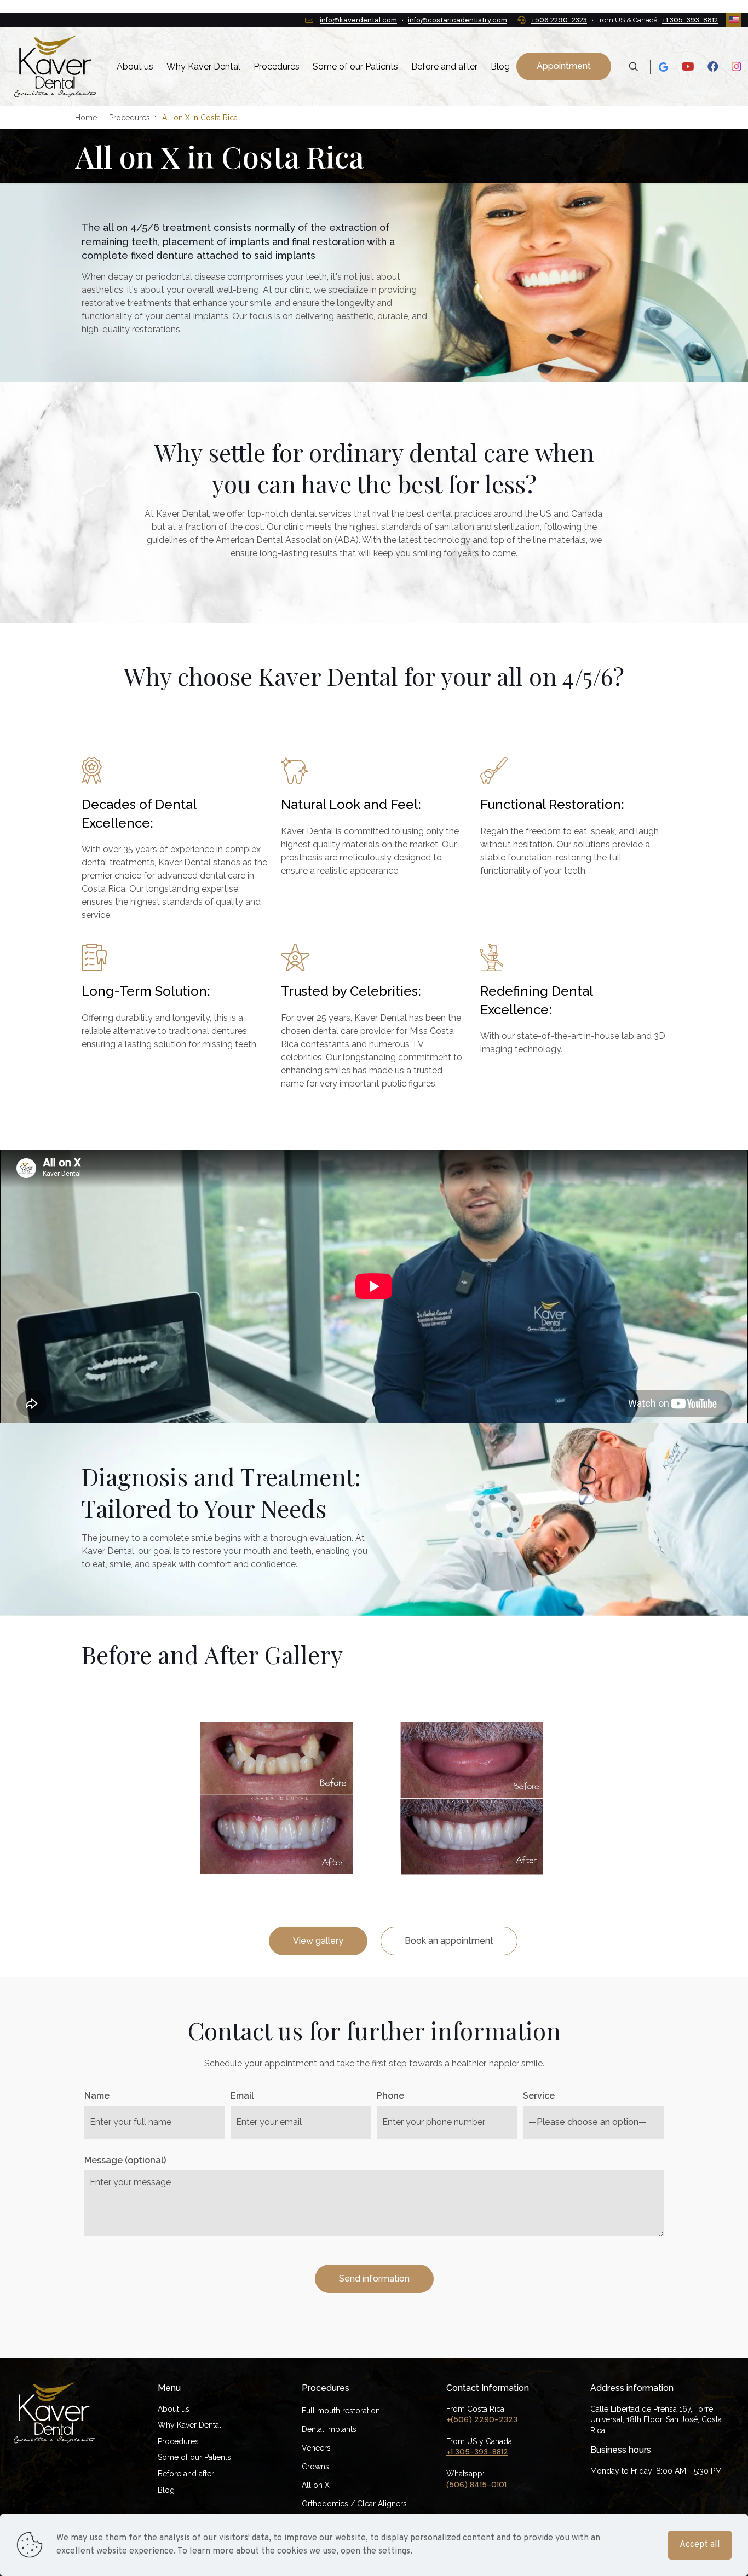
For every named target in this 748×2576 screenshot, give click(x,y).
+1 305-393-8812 (690, 20)
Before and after (186, 2474)
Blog (166, 2490)
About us (174, 2409)
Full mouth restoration (341, 2411)
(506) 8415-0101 (476, 2485)
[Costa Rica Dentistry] (55, 67)
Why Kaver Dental (189, 2425)
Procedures (130, 118)
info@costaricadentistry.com (458, 20)
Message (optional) (125, 2160)
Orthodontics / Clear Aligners (354, 2504)
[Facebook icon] (713, 67)
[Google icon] (663, 67)
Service (539, 2096)
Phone (390, 2096)
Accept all (700, 2545)
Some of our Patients (194, 2457)
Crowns (315, 2467)
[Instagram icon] (737, 67)
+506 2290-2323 (559, 20)
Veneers (316, 2448)
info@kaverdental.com (358, 20)
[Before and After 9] (472, 1798)
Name (97, 2096)
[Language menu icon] (734, 20)
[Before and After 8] (276, 1798)
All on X (316, 2485)
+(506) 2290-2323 (482, 2419)
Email (242, 2096)
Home (86, 118)
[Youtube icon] (688, 67)
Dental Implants (329, 2429)
